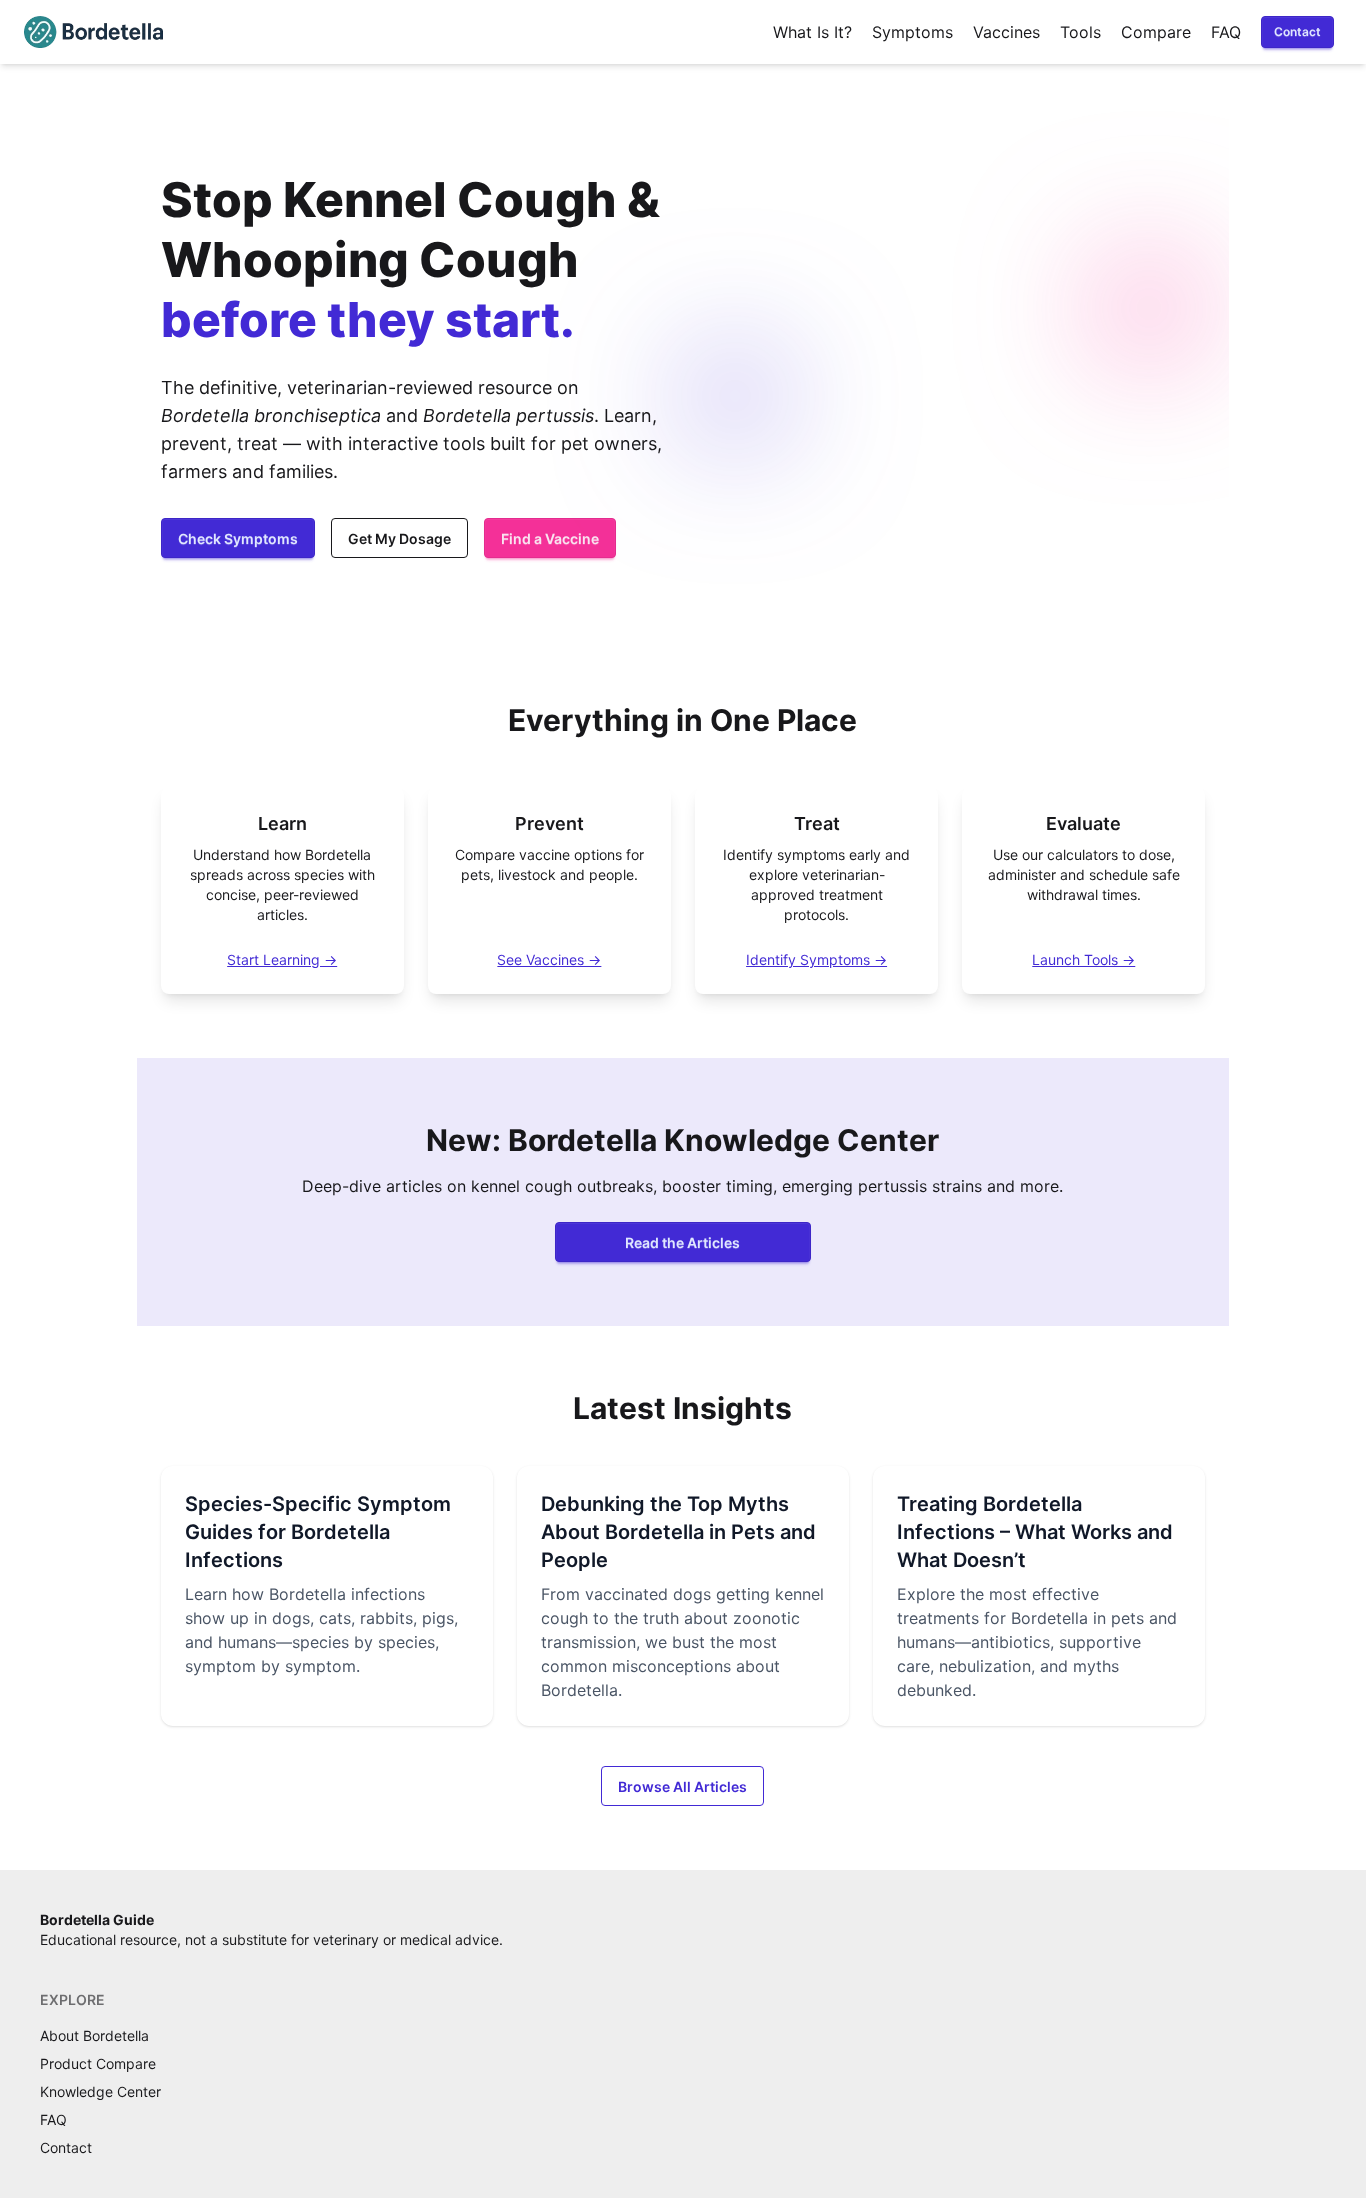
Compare (1156, 32)
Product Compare (98, 2063)
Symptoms (912, 32)
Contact (1297, 31)
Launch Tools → (1083, 959)
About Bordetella (94, 2035)
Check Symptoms (238, 538)
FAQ (1226, 32)
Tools (1080, 32)
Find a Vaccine (550, 538)
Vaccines (1006, 32)
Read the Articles (682, 1242)
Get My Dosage (399, 538)
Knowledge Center (100, 2091)
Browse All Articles (682, 1786)
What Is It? (812, 32)
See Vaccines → (549, 959)
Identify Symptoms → (816, 959)
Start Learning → (282, 959)
